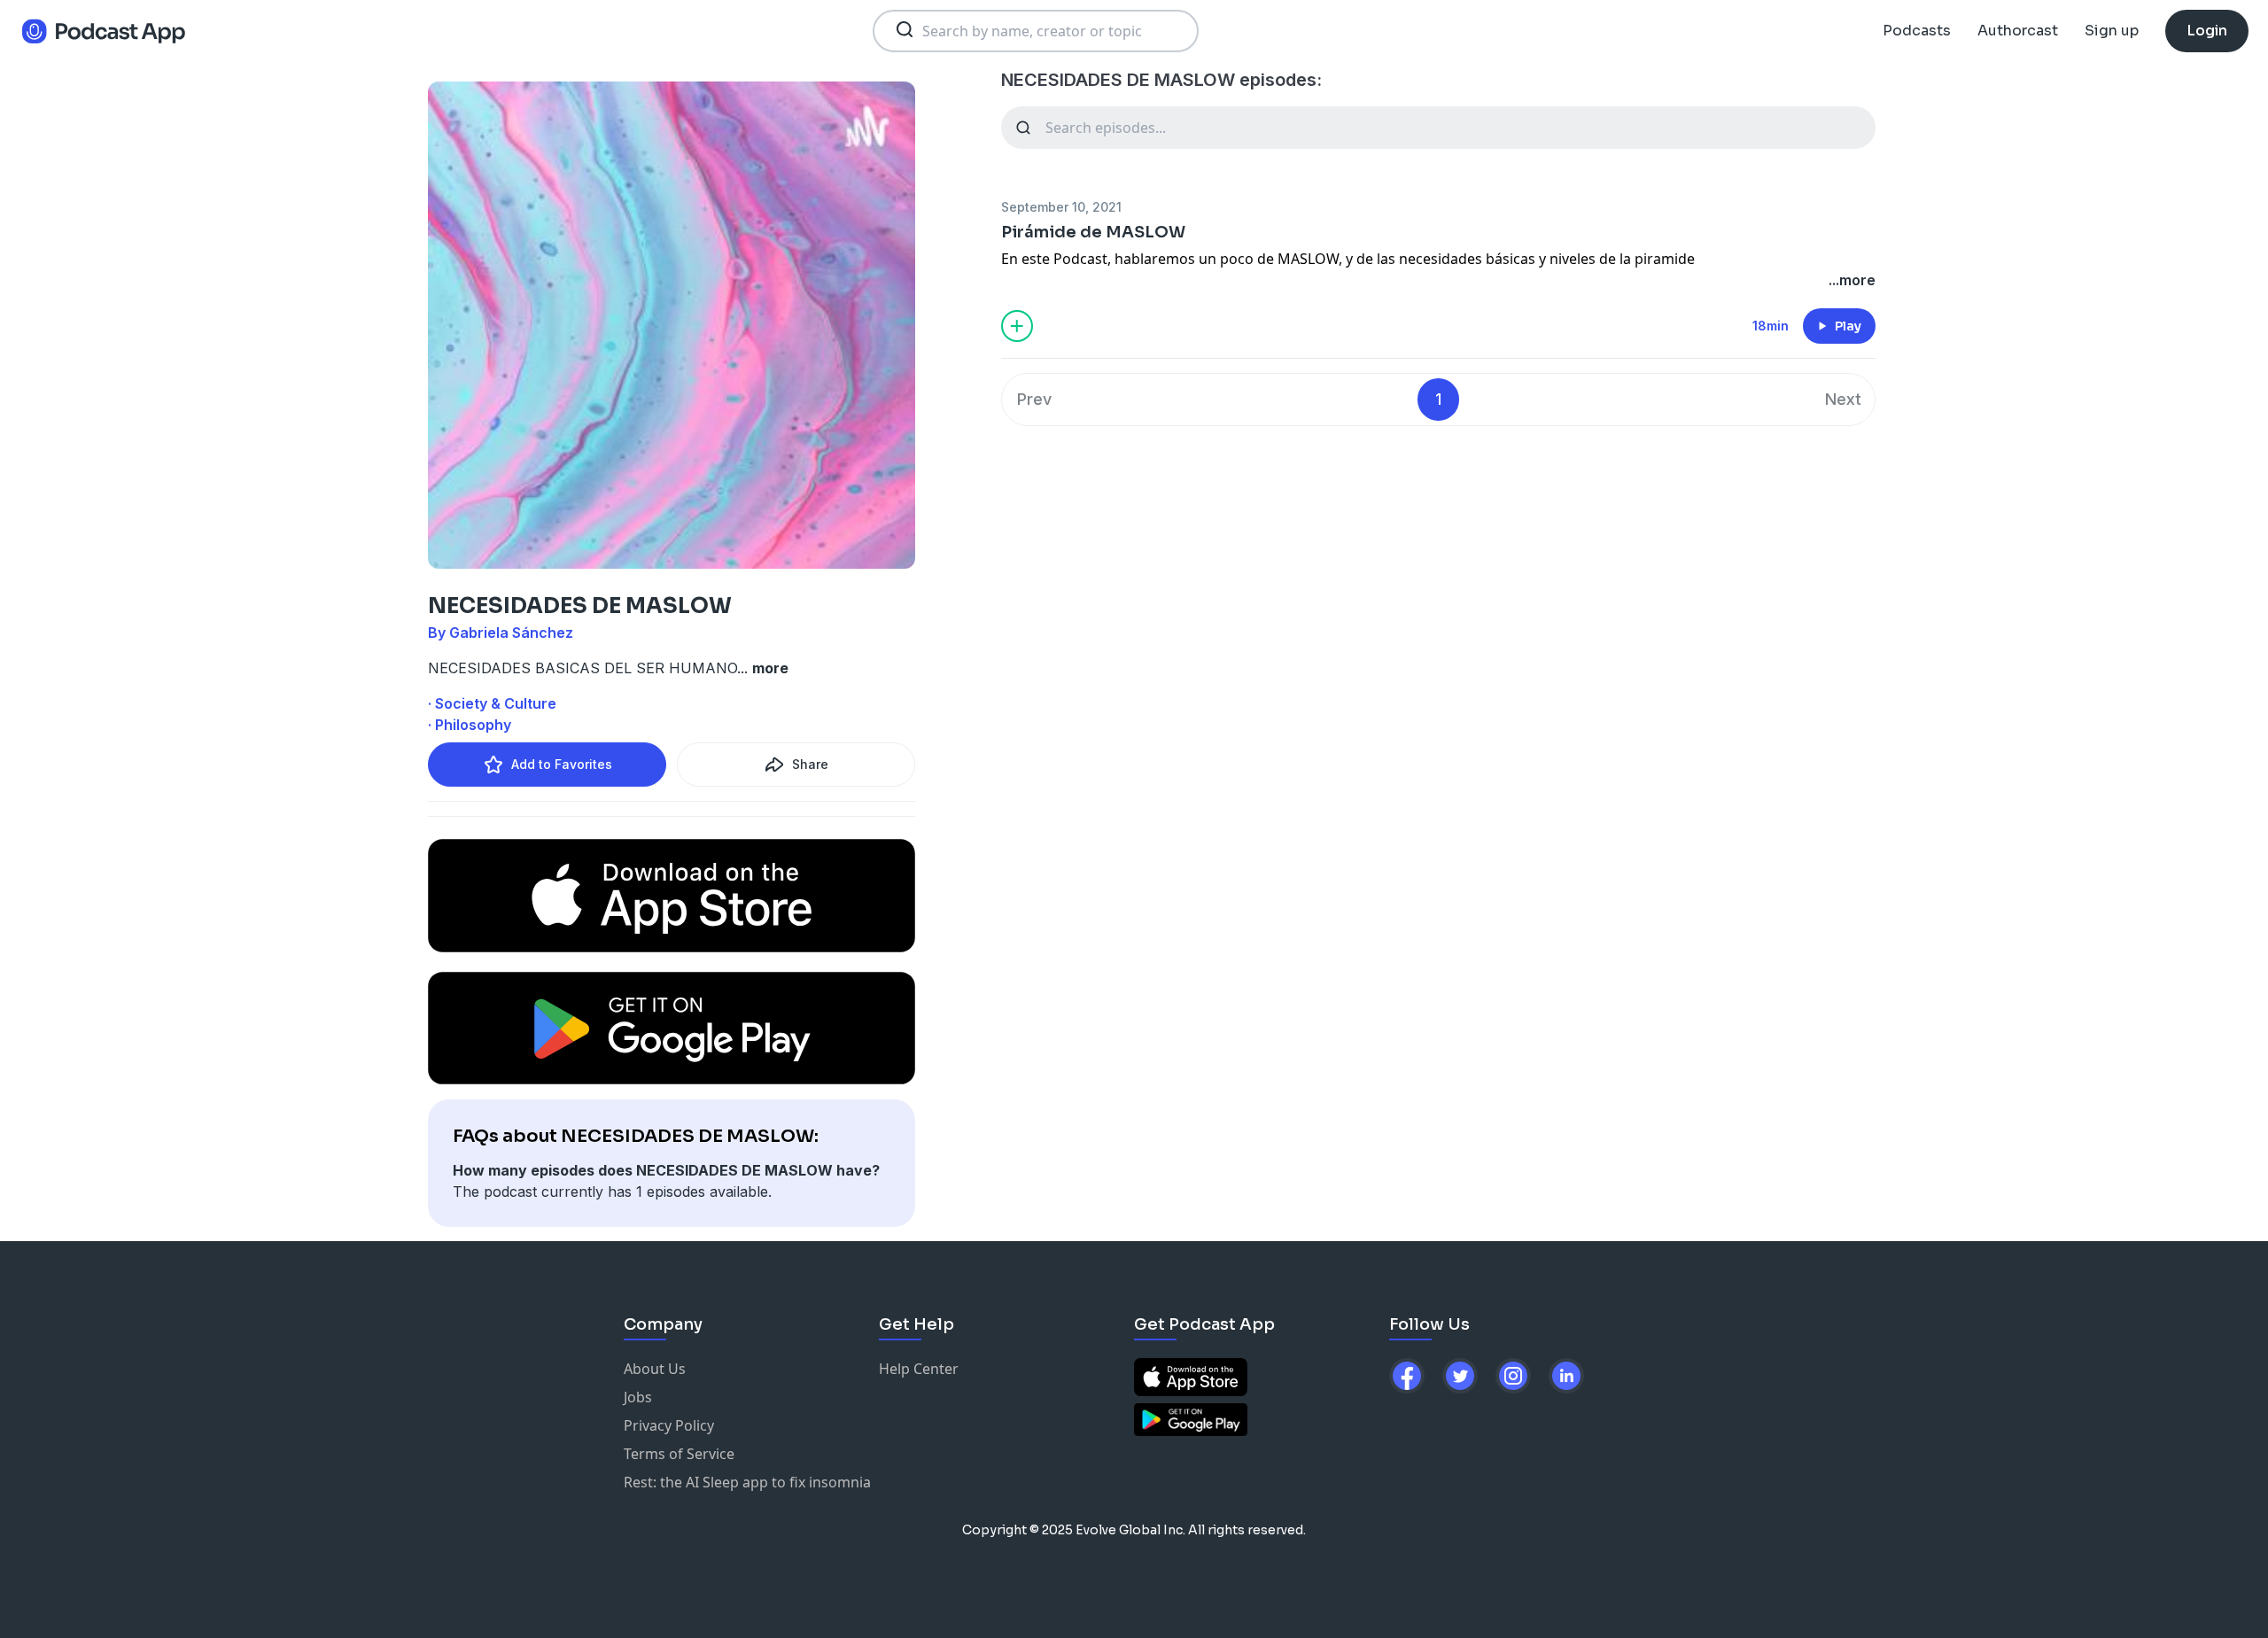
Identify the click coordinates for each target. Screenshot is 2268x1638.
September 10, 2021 (1061, 207)
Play (1848, 326)
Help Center (919, 1369)
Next (1843, 399)
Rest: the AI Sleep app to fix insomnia (747, 1482)
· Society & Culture (492, 703)
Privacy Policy (669, 1425)
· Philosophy (470, 725)
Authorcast (2018, 31)
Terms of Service (679, 1454)
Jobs (638, 1397)
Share (810, 764)
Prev (1034, 399)
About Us (655, 1369)
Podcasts (1917, 31)
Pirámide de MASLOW (1093, 232)
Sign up (2112, 31)
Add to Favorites (562, 764)
